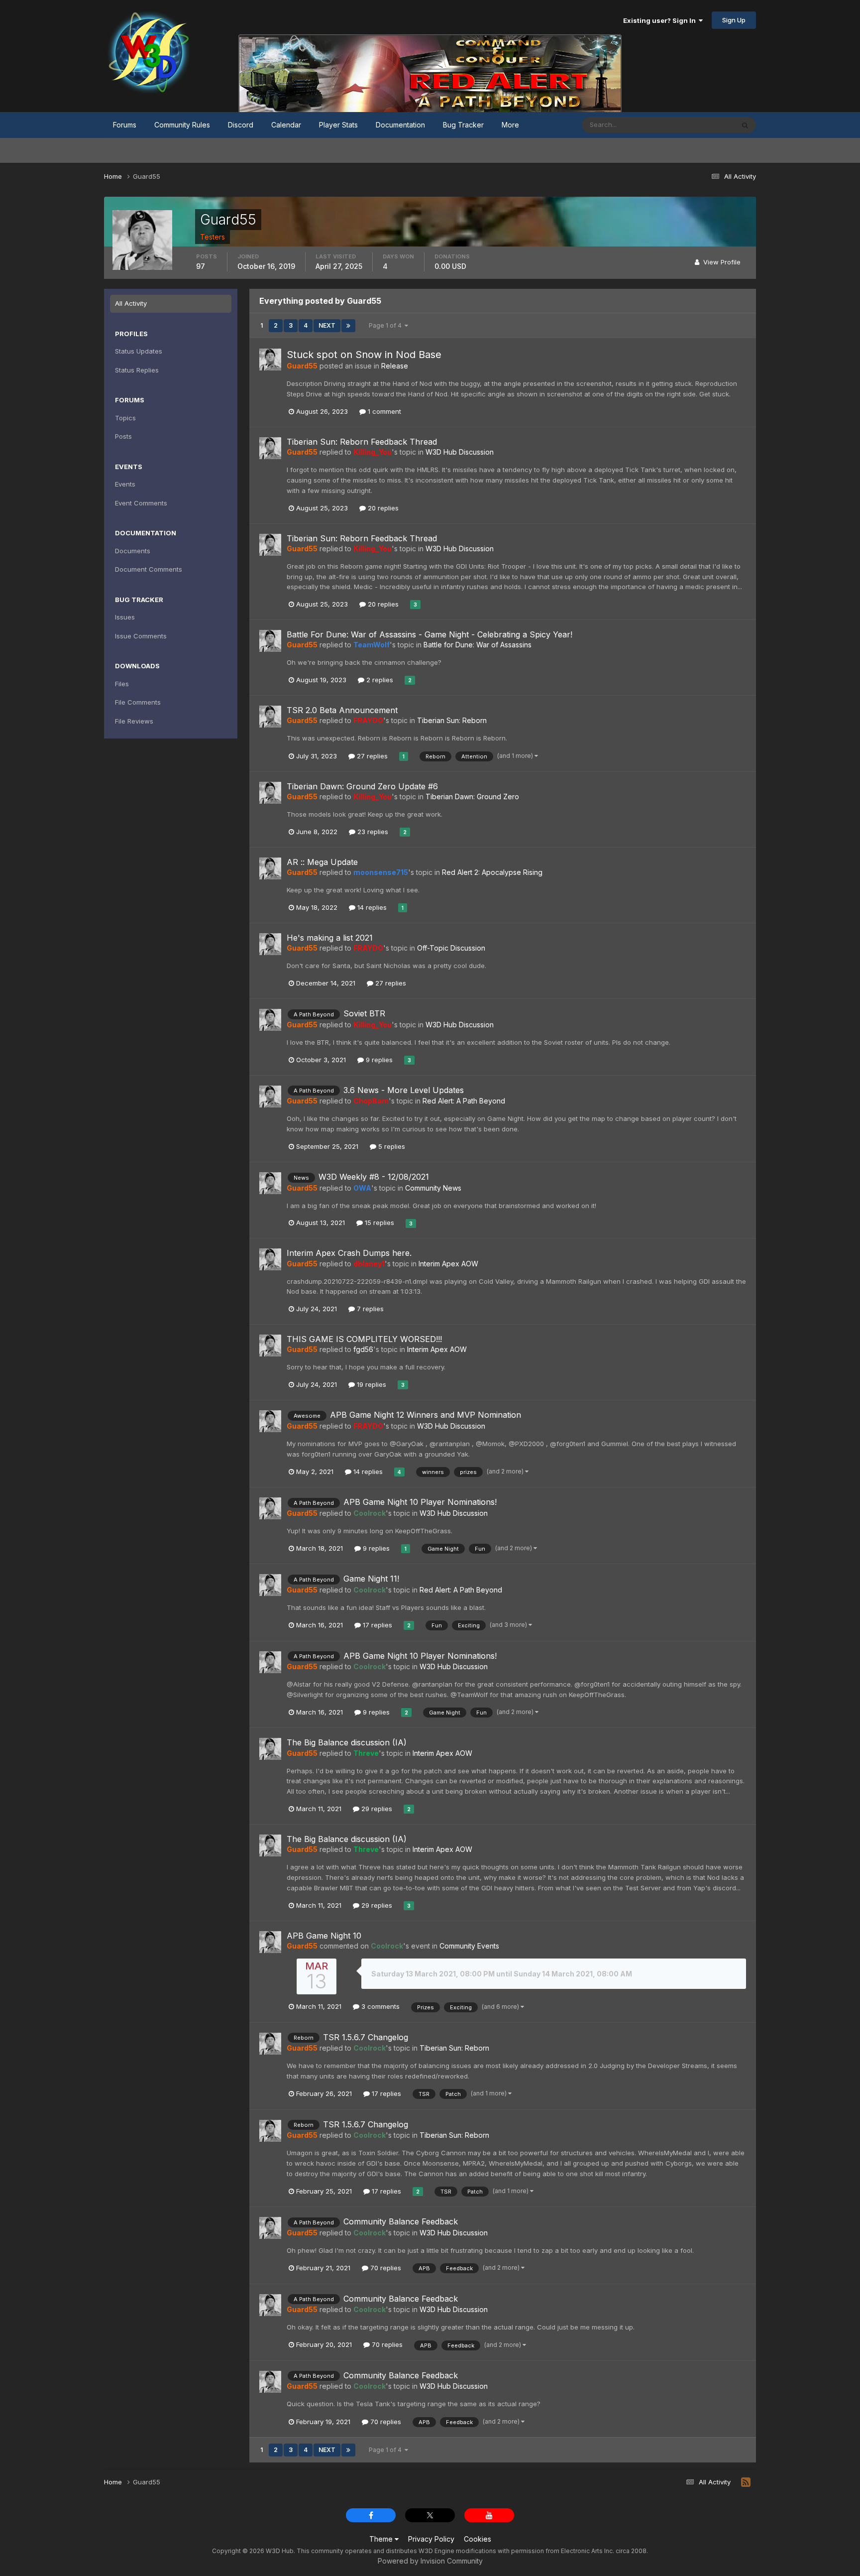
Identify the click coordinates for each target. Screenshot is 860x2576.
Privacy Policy (431, 2539)
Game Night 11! (371, 1579)
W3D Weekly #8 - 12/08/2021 (374, 1177)
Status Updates (698, 125)
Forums (125, 125)
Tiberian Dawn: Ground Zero (472, 797)
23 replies (372, 832)
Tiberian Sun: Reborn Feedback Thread (362, 442)
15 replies (378, 1223)
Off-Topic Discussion (451, 948)
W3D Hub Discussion (460, 452)
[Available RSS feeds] (746, 2482)
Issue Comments (141, 636)
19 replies (371, 1384)
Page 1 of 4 (387, 325)
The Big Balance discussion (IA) (347, 1742)
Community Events (469, 1946)
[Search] (745, 125)
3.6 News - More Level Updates (404, 1090)
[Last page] (348, 326)
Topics (125, 418)
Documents (133, 551)
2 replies (379, 680)
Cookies (478, 2539)
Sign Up (734, 20)
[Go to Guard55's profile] (270, 360)
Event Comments (141, 503)
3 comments (379, 2006)
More (510, 125)
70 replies (385, 2268)
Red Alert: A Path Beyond (464, 1101)
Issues (125, 617)
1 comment (383, 411)
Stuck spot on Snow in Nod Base (364, 355)
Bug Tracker (463, 125)
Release (395, 366)
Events (125, 484)
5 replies (391, 1146)
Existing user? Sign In (661, 20)
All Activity (131, 303)
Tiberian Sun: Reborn (452, 720)
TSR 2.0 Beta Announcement (342, 710)
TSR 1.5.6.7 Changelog (366, 2037)
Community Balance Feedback (401, 2221)
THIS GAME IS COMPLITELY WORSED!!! (364, 1339)
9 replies (378, 1060)
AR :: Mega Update (322, 862)
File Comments (138, 702)
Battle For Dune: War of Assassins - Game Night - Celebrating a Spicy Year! (430, 634)
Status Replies (137, 370)
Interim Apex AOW (448, 1264)
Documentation (400, 125)
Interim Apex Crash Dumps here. (349, 1253)
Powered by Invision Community (430, 2561)
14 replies (371, 907)
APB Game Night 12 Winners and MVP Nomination (426, 1415)
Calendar (286, 125)
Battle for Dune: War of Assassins (478, 645)
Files (122, 684)
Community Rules (182, 125)
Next (327, 325)
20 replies (382, 508)
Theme (382, 2539)
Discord (241, 125)
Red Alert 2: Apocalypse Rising (492, 872)
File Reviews (134, 721)
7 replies (369, 1309)
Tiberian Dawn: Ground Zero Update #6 (362, 786)
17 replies (376, 1625)
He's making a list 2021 (330, 938)
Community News (433, 1188)
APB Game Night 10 (324, 1936)
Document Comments (149, 569)
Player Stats (338, 125)
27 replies (371, 756)
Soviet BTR (364, 1013)
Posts (123, 436)
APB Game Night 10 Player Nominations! (420, 1502)
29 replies (376, 1809)
